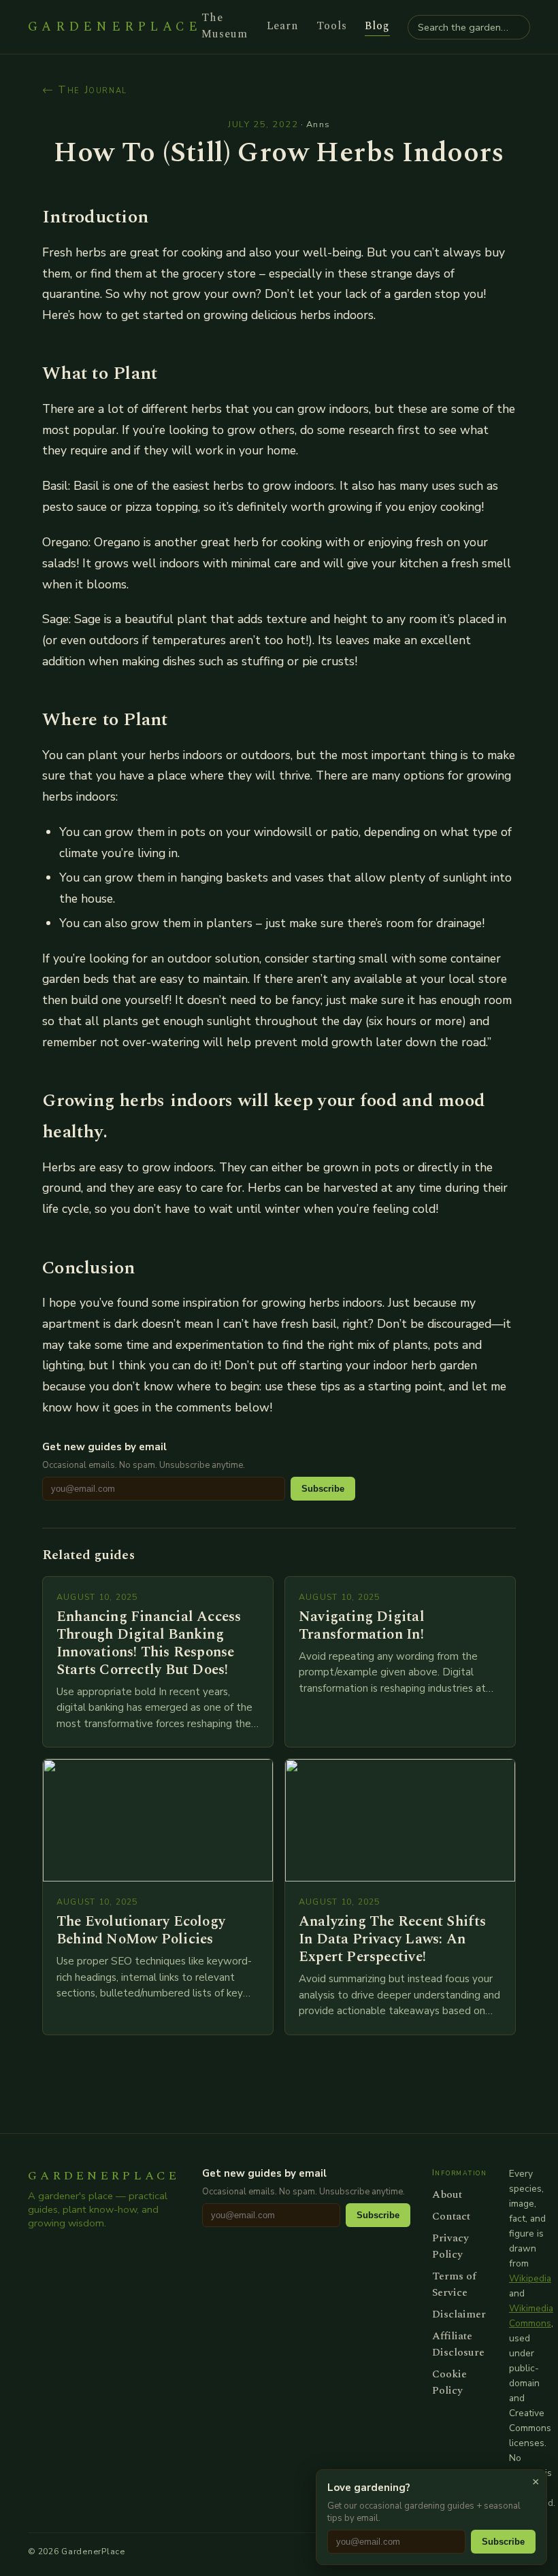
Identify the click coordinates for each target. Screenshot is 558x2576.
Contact (451, 2216)
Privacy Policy (450, 2246)
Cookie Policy (449, 2382)
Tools (332, 26)
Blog (377, 26)
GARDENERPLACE (115, 27)
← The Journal (85, 90)
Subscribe (323, 1489)
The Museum (225, 26)
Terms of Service (454, 2284)
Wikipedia (530, 2278)
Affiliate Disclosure (458, 2344)
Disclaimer (459, 2314)
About (447, 2194)
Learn (283, 26)
